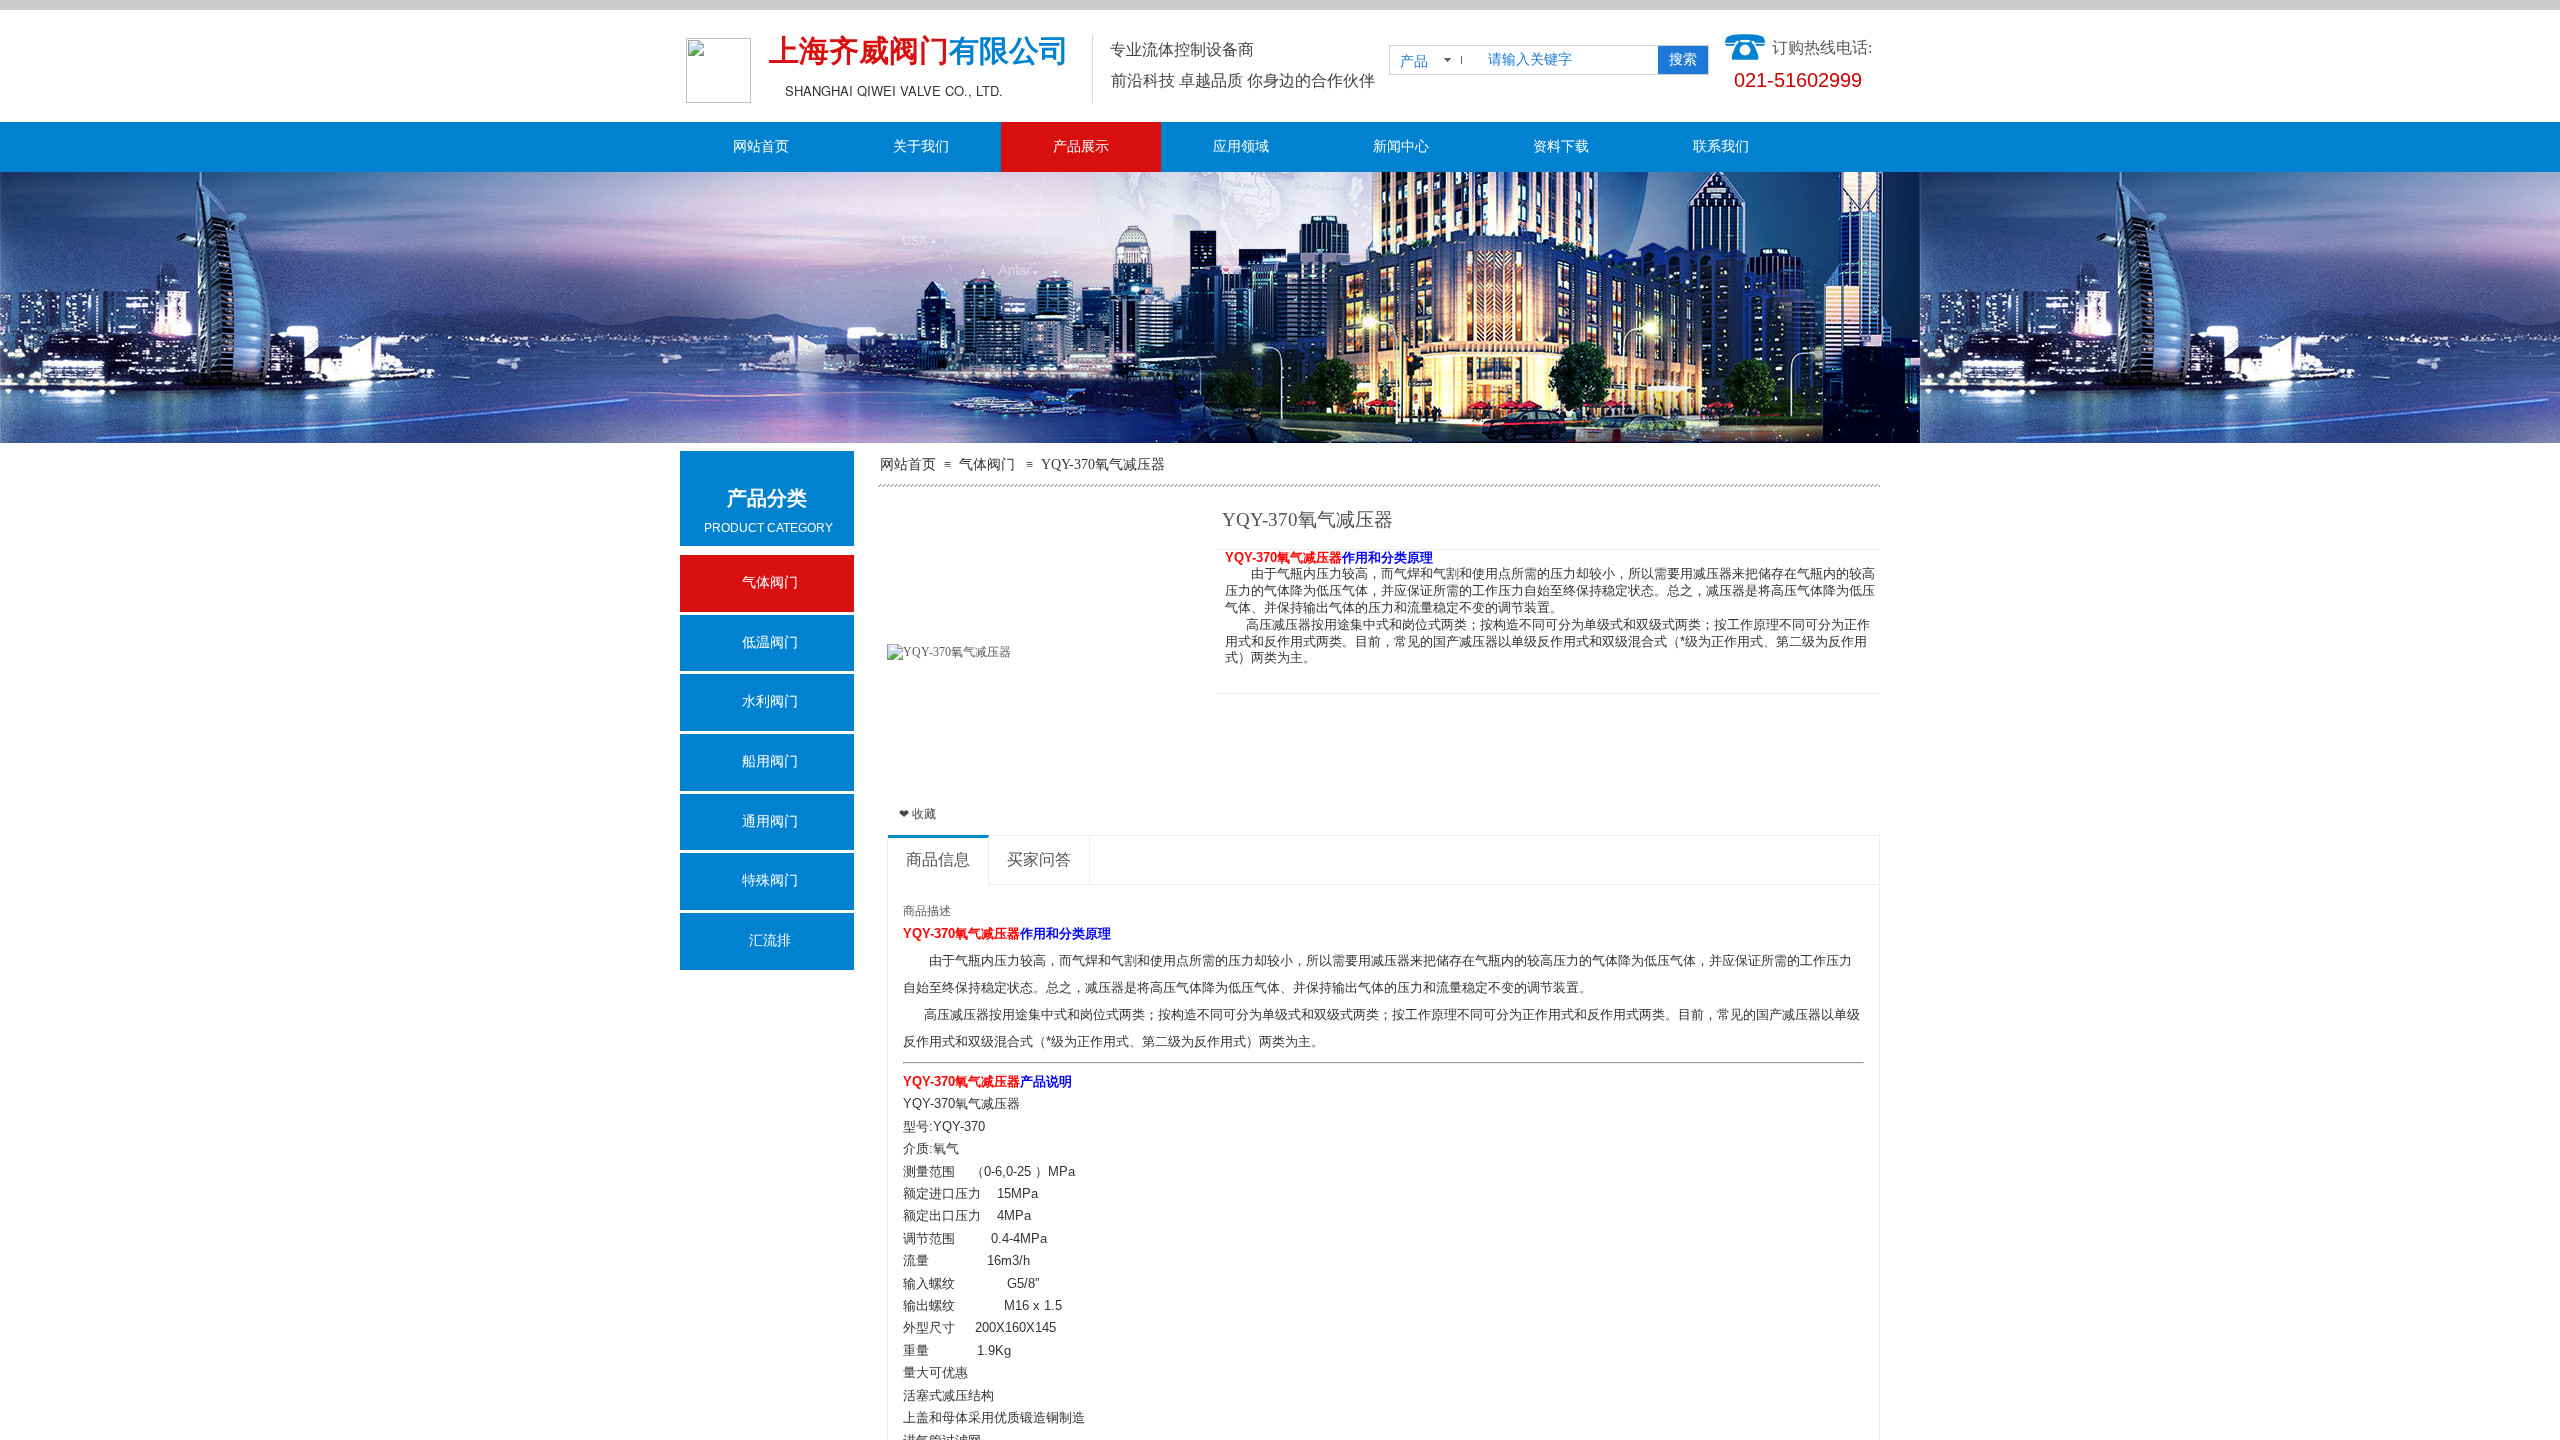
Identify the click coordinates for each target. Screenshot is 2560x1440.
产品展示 (1081, 146)
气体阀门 (987, 464)
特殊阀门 (770, 880)
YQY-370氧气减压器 (1103, 464)
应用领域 (1241, 146)
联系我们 (1721, 146)
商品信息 (938, 859)
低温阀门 (770, 642)
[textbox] (1569, 60)
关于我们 (921, 146)
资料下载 (1561, 146)
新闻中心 (1401, 146)
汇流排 (770, 940)
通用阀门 (770, 821)
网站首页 (761, 146)
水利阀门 (770, 701)
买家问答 (1039, 859)
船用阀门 (770, 761)
